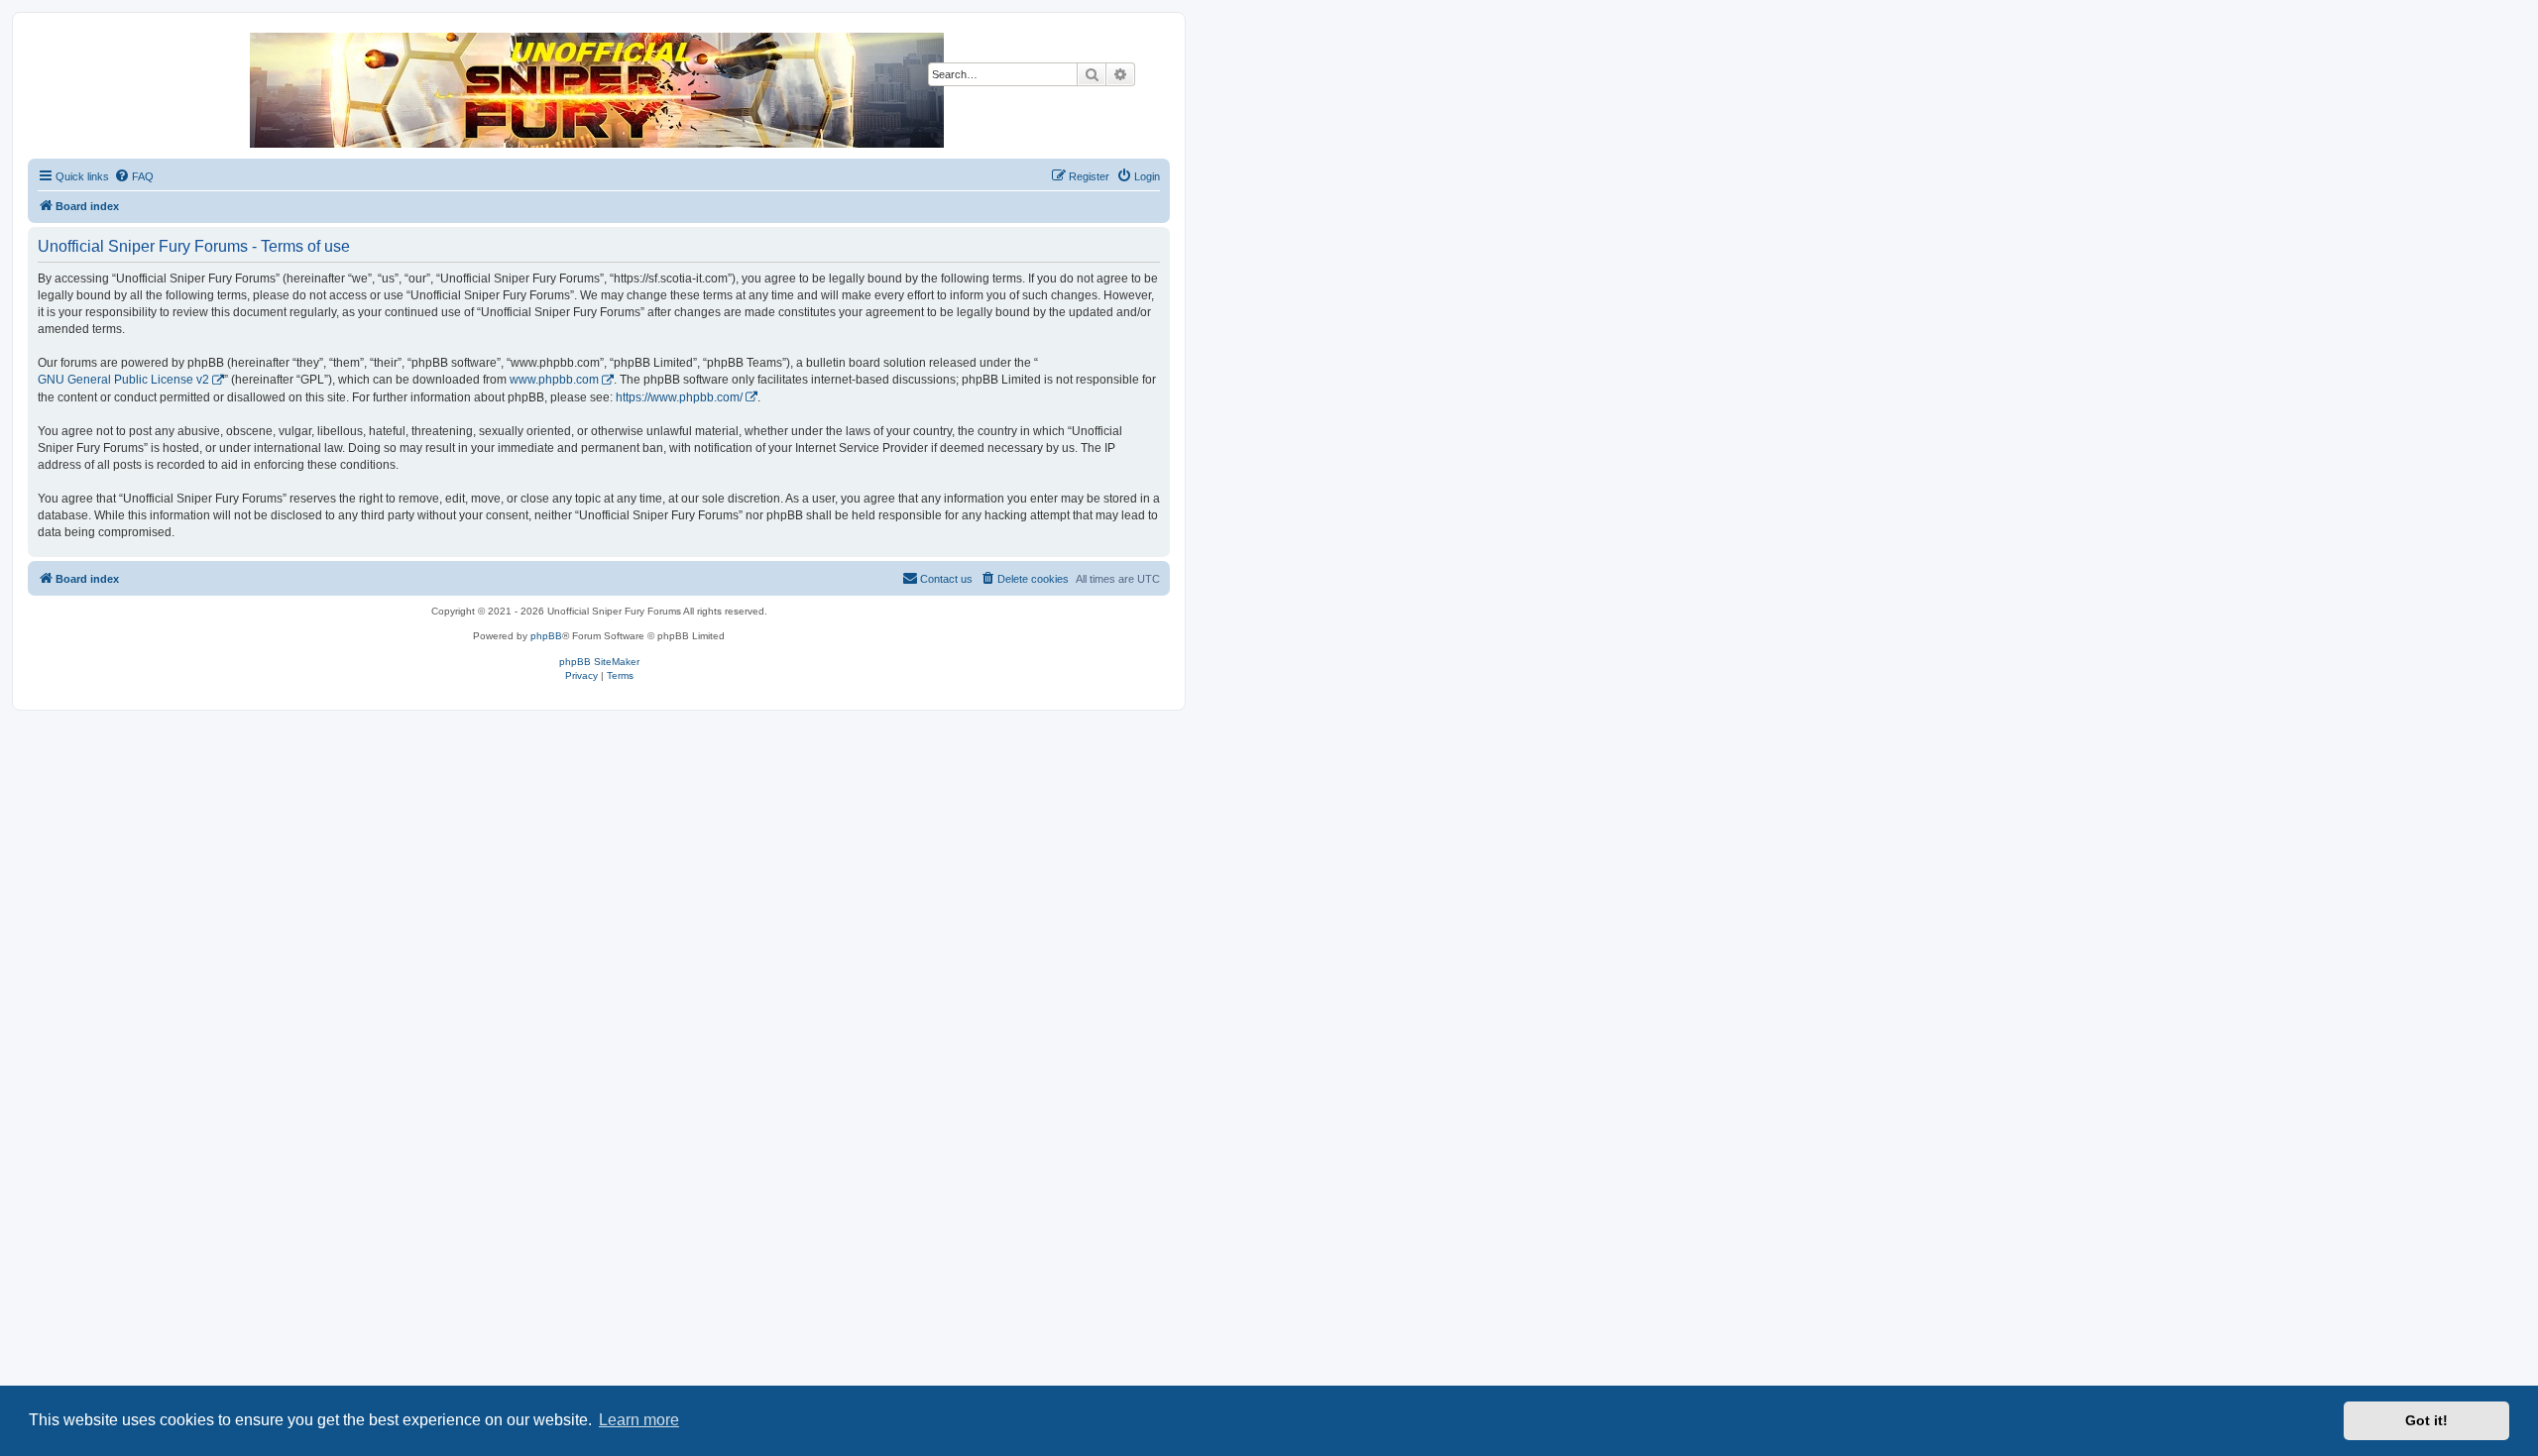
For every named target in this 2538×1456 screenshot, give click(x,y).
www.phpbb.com (554, 380)
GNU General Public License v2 (123, 380)
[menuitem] (134, 176)
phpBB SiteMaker (599, 662)
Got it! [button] (2426, 1420)
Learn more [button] (639, 1420)
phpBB (546, 636)
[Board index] (598, 90)
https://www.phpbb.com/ (679, 397)
